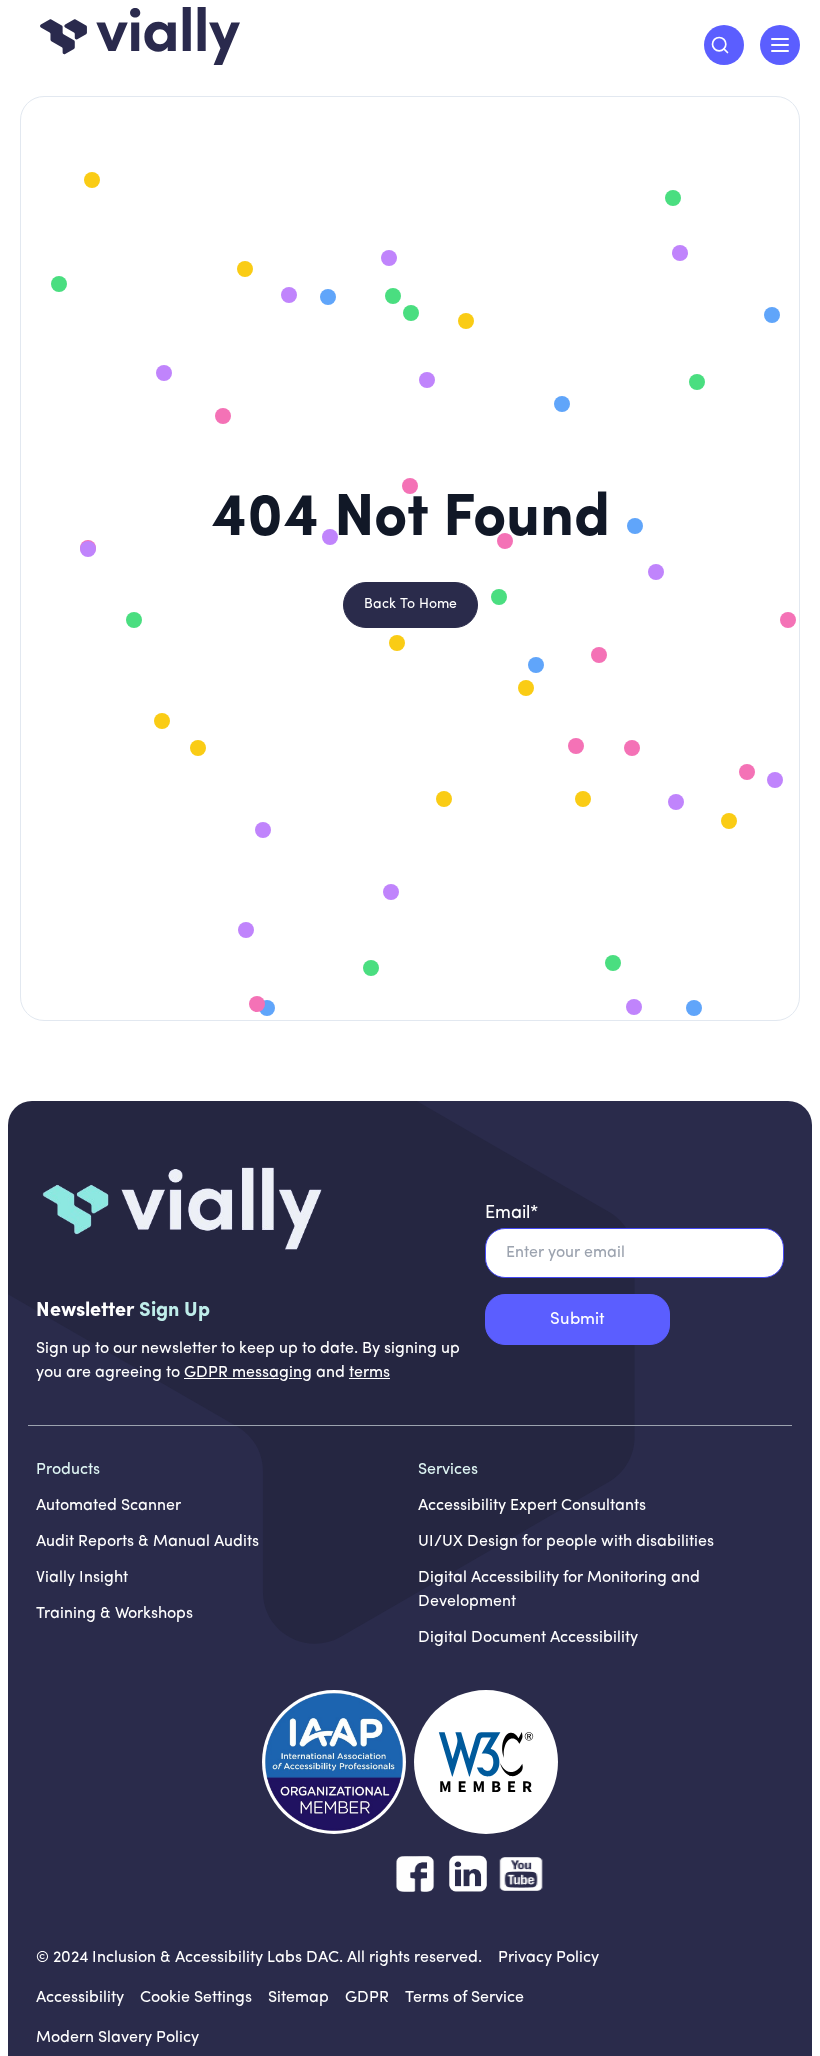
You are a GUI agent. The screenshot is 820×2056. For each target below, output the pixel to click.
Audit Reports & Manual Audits (147, 1542)
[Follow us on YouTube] (521, 1874)
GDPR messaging (248, 1373)
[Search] (724, 45)
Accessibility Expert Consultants (532, 1506)
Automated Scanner (108, 1506)
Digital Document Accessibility (528, 1638)
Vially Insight (82, 1578)
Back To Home (410, 604)
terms (369, 1373)
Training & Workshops (114, 1614)
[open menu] (780, 45)
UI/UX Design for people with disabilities (566, 1542)
